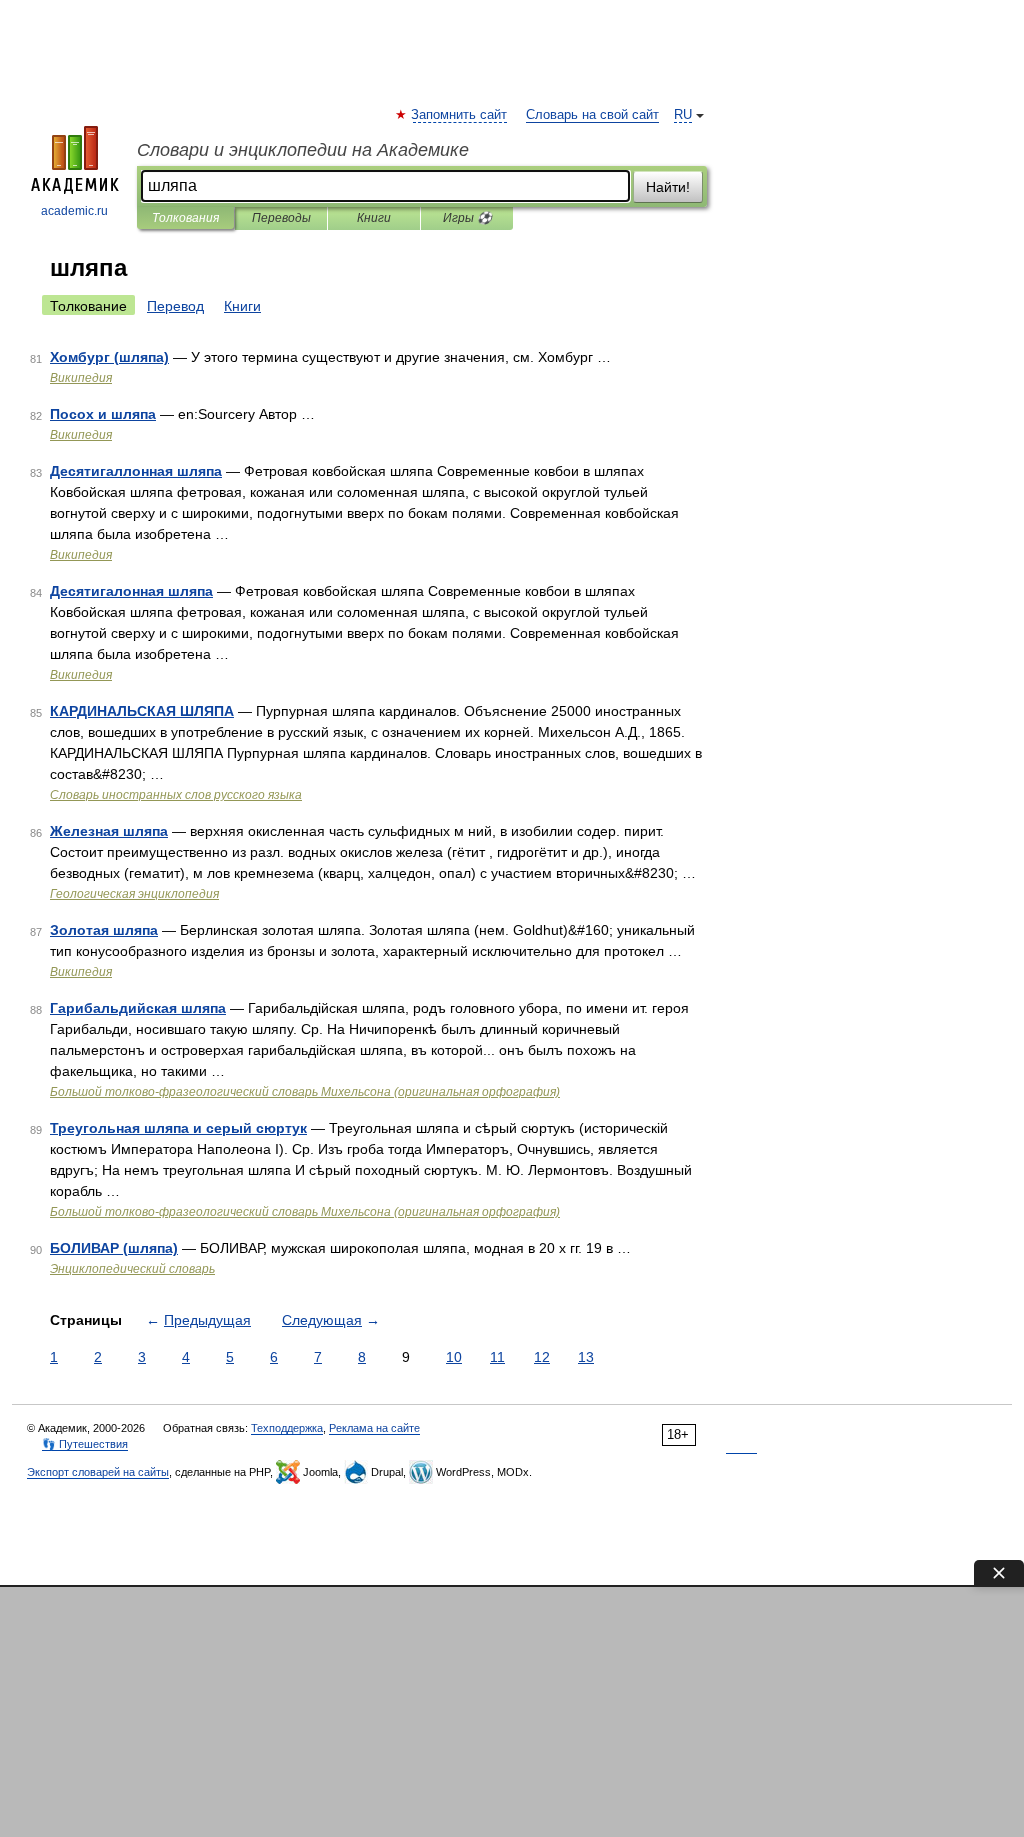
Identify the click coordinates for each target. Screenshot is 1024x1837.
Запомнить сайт (460, 115)
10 (454, 1357)
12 (542, 1357)
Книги (374, 218)
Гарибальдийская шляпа (138, 1008)
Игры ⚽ (467, 218)
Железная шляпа (109, 831)
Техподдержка (287, 1428)
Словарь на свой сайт (592, 115)
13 (586, 1357)
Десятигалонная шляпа (131, 591)
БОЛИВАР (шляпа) (114, 1248)
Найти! (668, 187)
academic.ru (74, 211)
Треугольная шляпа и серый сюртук (178, 1128)
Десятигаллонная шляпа (136, 471)
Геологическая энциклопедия (134, 894)
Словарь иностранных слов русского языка (176, 795)
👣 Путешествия (85, 1444)
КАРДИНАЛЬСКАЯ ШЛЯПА (142, 711)
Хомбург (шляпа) (109, 357)
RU (683, 115)
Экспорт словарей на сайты (98, 1472)
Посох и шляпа (103, 414)
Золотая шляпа (104, 930)
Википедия (81, 378)
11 (497, 1357)
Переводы (281, 218)
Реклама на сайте (374, 1428)
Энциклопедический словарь (132, 1269)
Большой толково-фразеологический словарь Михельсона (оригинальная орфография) (305, 1092)
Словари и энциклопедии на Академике (303, 150)
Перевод (175, 306)
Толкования (185, 218)
